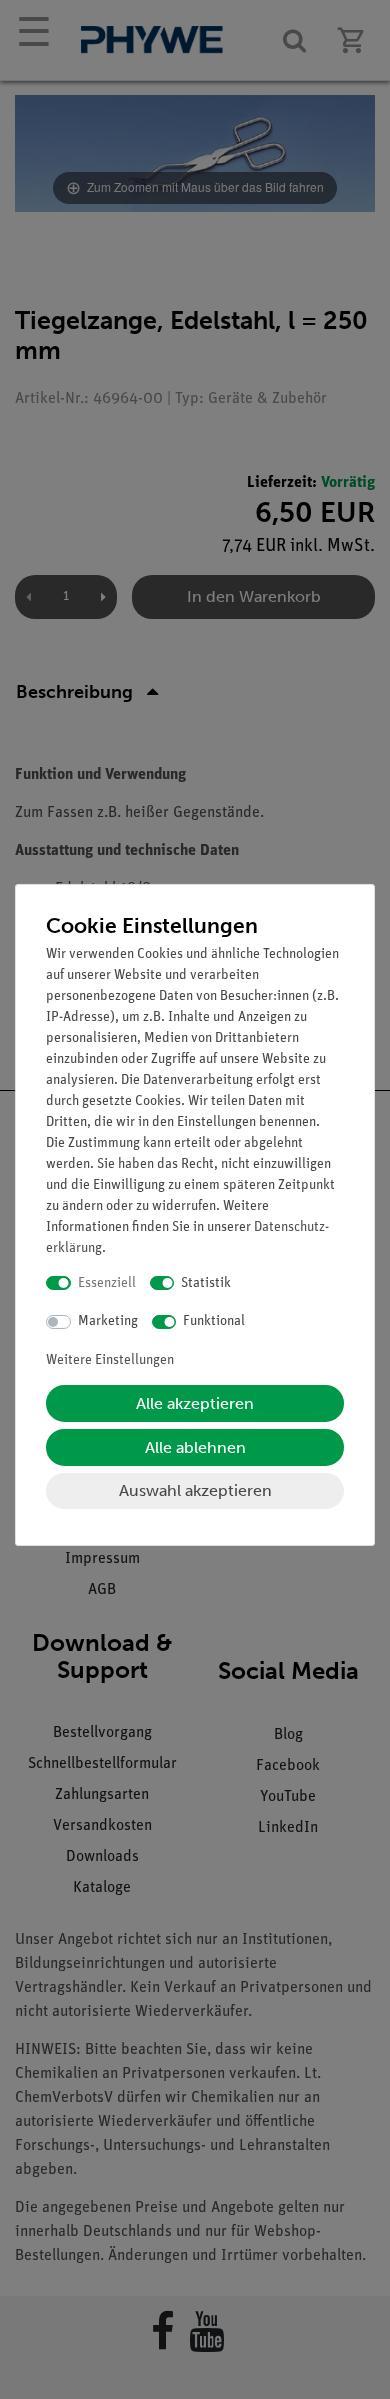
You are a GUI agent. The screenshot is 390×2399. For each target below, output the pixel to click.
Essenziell (107, 1283)
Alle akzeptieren (195, 1403)
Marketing (108, 1321)
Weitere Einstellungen (110, 1360)
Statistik (206, 1283)
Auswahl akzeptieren (195, 1490)
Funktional (214, 1321)
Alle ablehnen (195, 1447)
